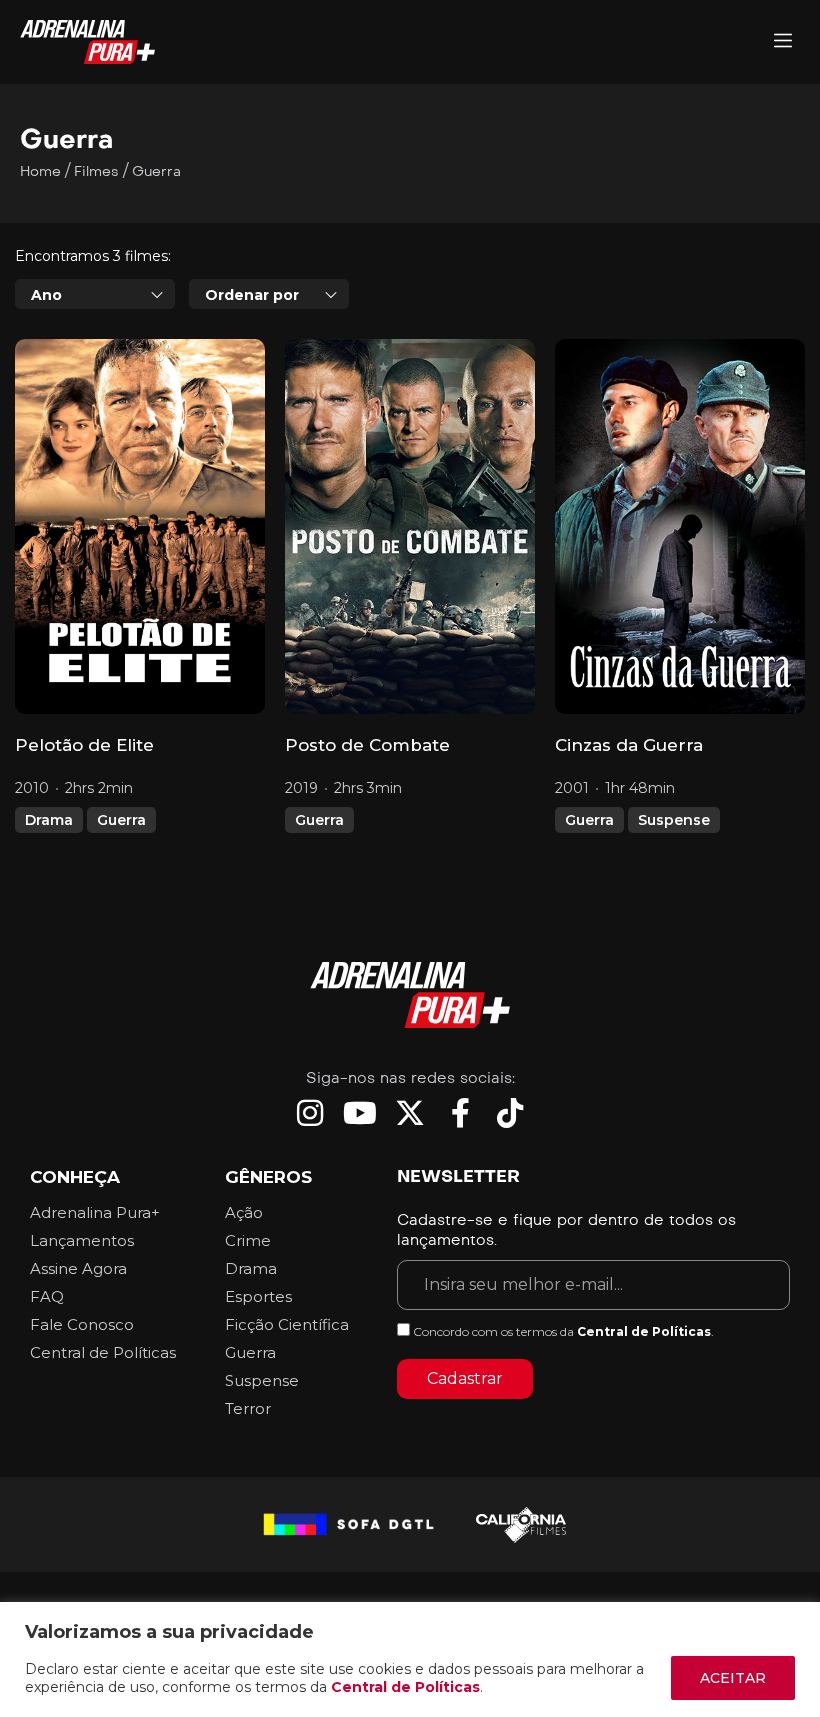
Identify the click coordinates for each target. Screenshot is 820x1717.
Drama (49, 820)
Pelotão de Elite (84, 745)
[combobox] (95, 294)
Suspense (674, 820)
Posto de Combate (367, 745)
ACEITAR (733, 1678)
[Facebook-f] (460, 1113)
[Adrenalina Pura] (783, 42)
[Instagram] (310, 1113)
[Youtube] (360, 1113)
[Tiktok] (510, 1113)
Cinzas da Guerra (629, 745)
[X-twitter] (410, 1113)
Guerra (121, 820)
